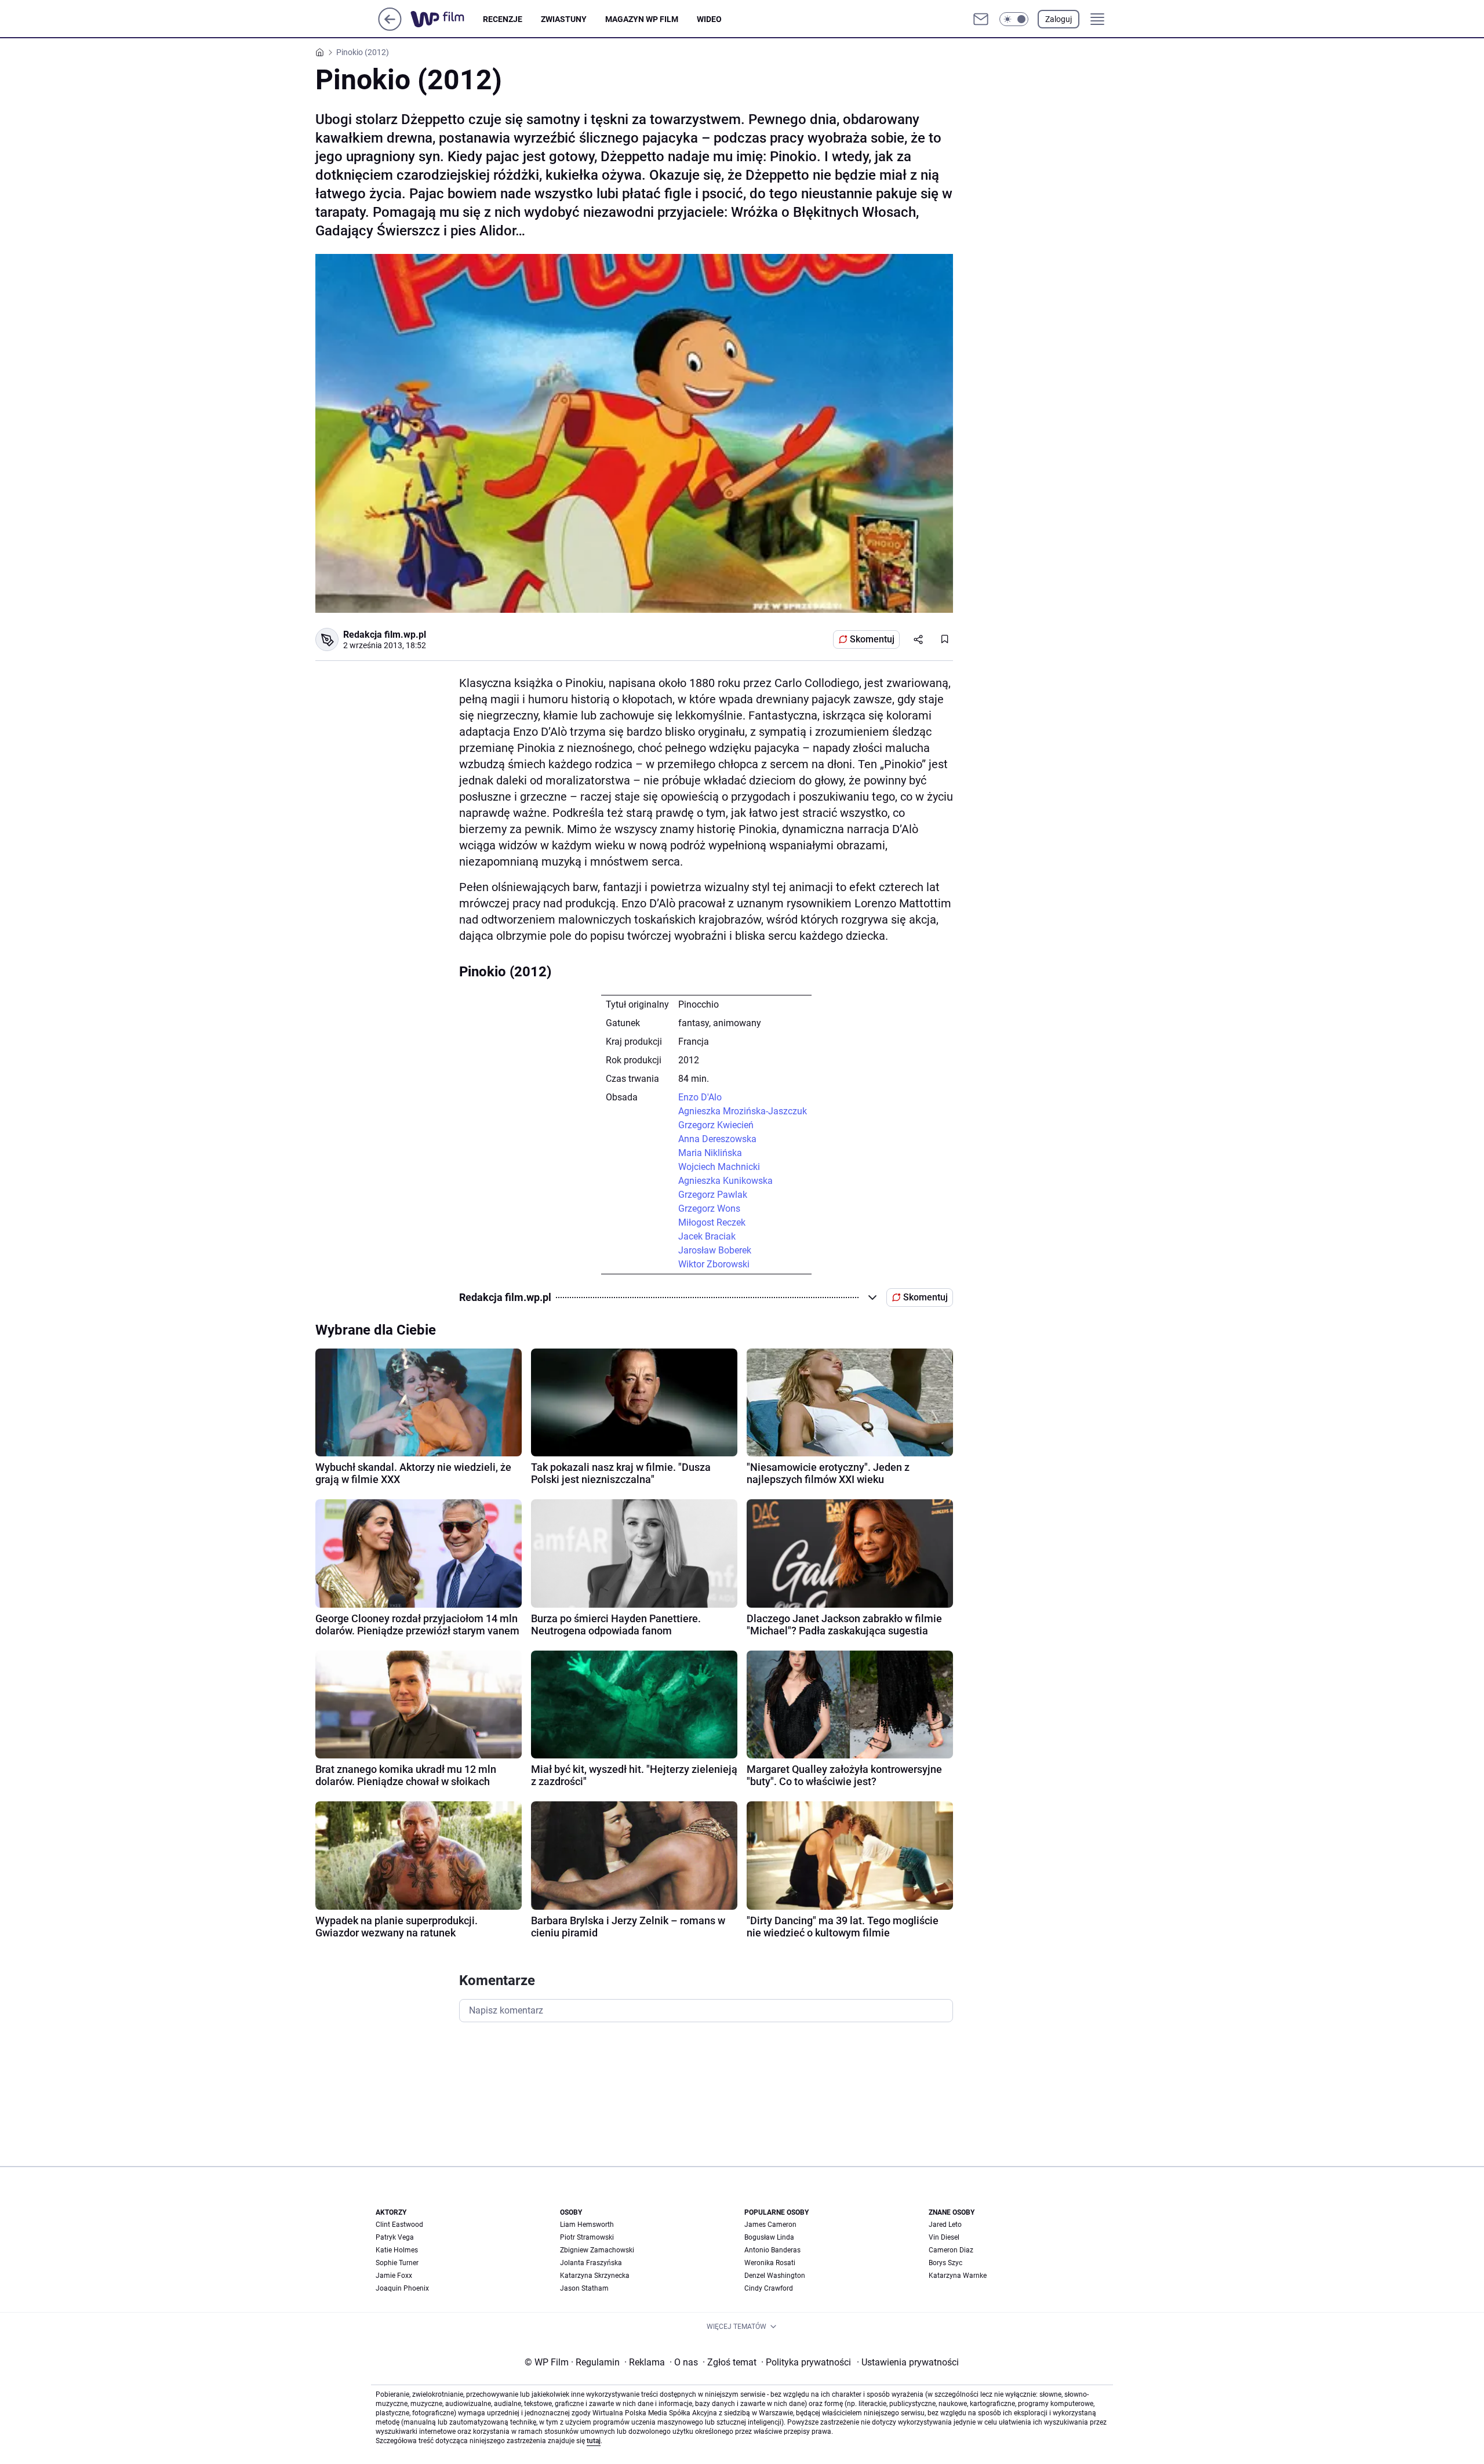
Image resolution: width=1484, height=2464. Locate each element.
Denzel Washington (775, 2276)
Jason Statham (584, 2288)
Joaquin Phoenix (402, 2288)
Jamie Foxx (394, 2276)
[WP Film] (447, 19)
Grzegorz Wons (709, 1209)
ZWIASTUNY (564, 19)
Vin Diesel (944, 2237)
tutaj (594, 2441)
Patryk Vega (395, 2237)
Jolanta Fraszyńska (591, 2263)
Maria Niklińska (710, 1153)
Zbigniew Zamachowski (597, 2250)
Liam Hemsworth (587, 2225)
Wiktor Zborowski (714, 1264)
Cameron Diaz (951, 2250)
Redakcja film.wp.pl (385, 635)
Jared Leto (945, 2225)
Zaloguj (1059, 19)
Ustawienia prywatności (908, 2362)
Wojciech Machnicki (719, 1167)
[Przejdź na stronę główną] (390, 28)
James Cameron (770, 2225)
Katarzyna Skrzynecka (595, 2276)
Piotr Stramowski (587, 2237)
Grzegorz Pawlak (713, 1195)
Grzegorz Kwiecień (716, 1125)
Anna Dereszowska (717, 1139)
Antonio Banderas (772, 2250)
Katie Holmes (397, 2250)
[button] (1014, 19)
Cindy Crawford (769, 2288)
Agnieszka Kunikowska (725, 1181)
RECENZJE (503, 19)
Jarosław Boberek (715, 1250)
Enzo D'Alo (700, 1097)
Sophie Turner (397, 2263)
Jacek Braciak (707, 1236)
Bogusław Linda (769, 2237)
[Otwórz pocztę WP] (981, 19)
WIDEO (709, 19)
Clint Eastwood (399, 2225)
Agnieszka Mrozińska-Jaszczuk (743, 1111)
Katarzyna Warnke (958, 2276)
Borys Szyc (945, 2263)
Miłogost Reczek (712, 1222)
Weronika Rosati (770, 2263)
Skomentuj (872, 639)
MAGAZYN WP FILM (642, 19)
